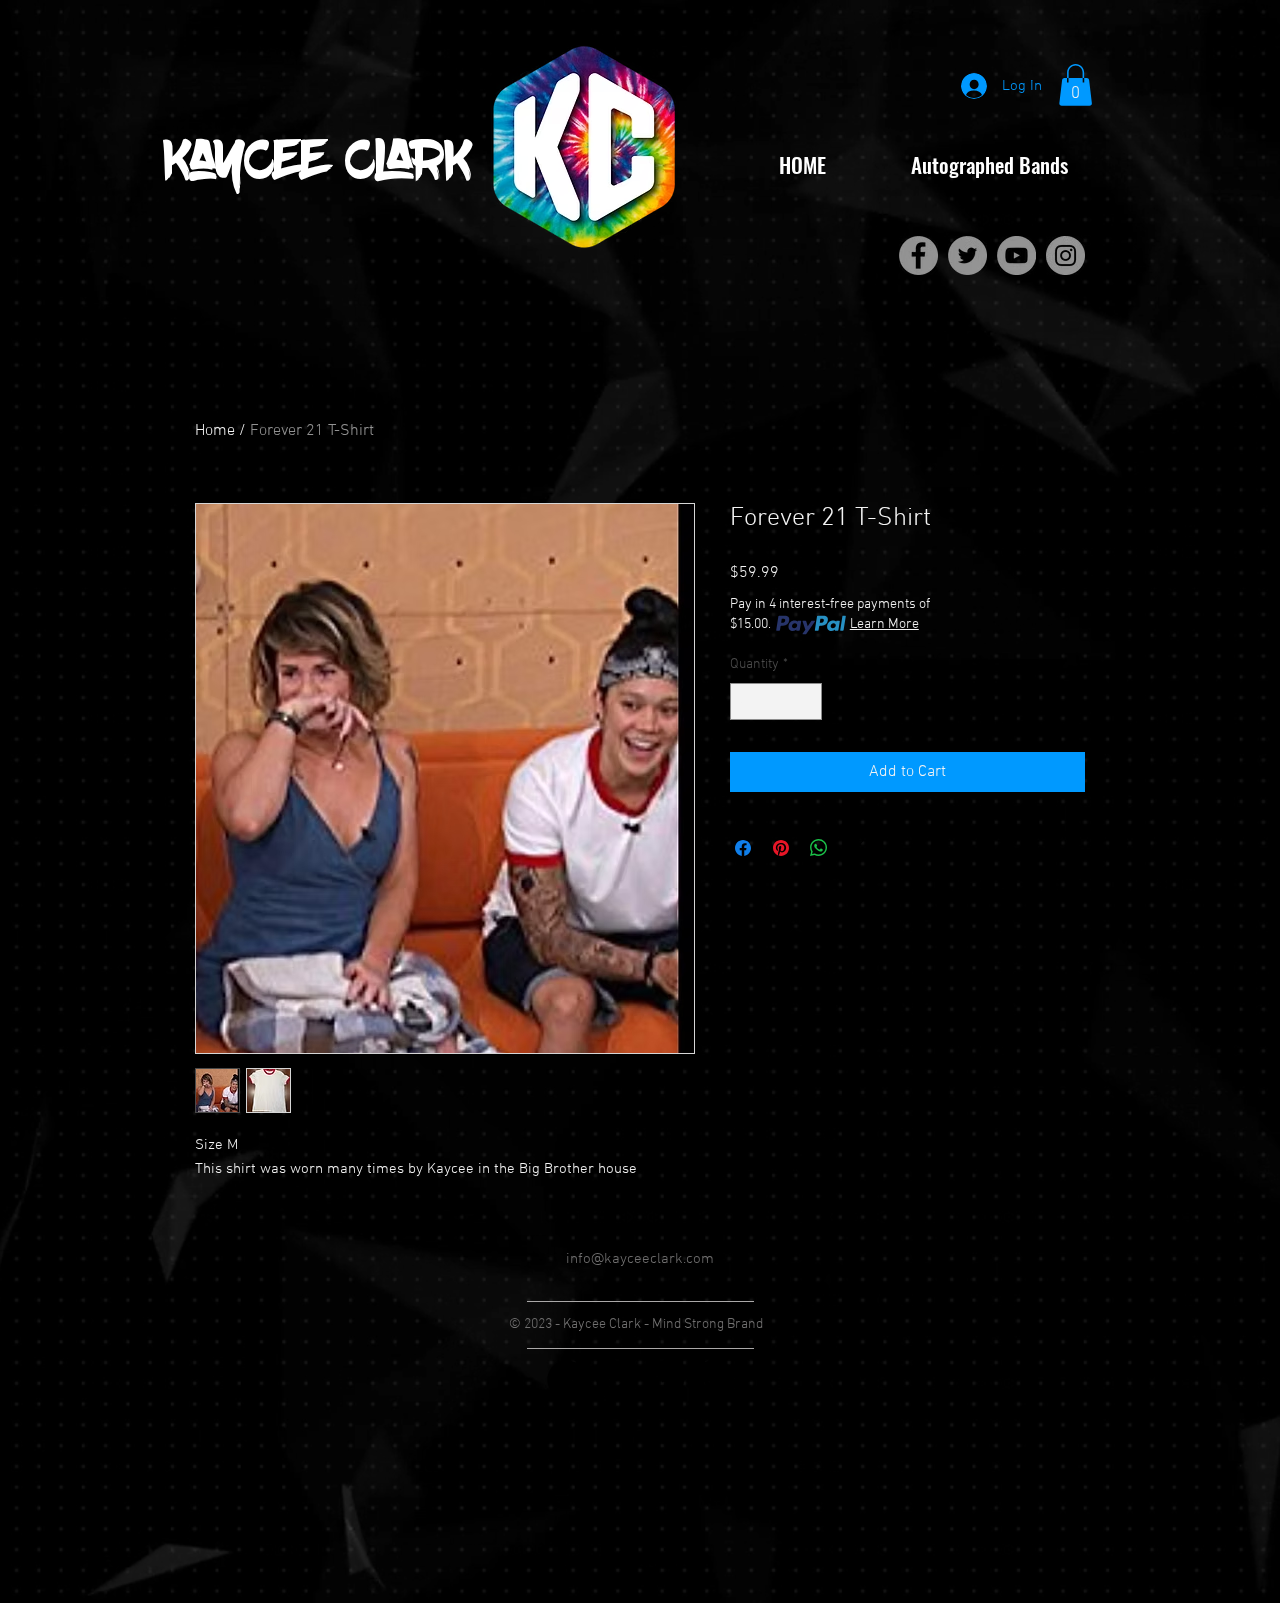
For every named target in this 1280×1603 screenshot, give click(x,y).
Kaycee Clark (317, 164)
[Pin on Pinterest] (781, 848)
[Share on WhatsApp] (819, 848)
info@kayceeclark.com (640, 1259)
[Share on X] (857, 848)
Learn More (884, 624)
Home (215, 431)
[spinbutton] (776, 701)
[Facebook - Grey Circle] (918, 255)
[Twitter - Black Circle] (615, 1379)
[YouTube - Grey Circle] (1016, 255)
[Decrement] (745, 701)
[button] (1075, 85)
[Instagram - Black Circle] (713, 1379)
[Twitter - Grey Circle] (967, 255)
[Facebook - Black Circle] (566, 1379)
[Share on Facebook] (743, 848)
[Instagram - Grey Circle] (1065, 255)
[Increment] (806, 701)
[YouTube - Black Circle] (664, 1379)
